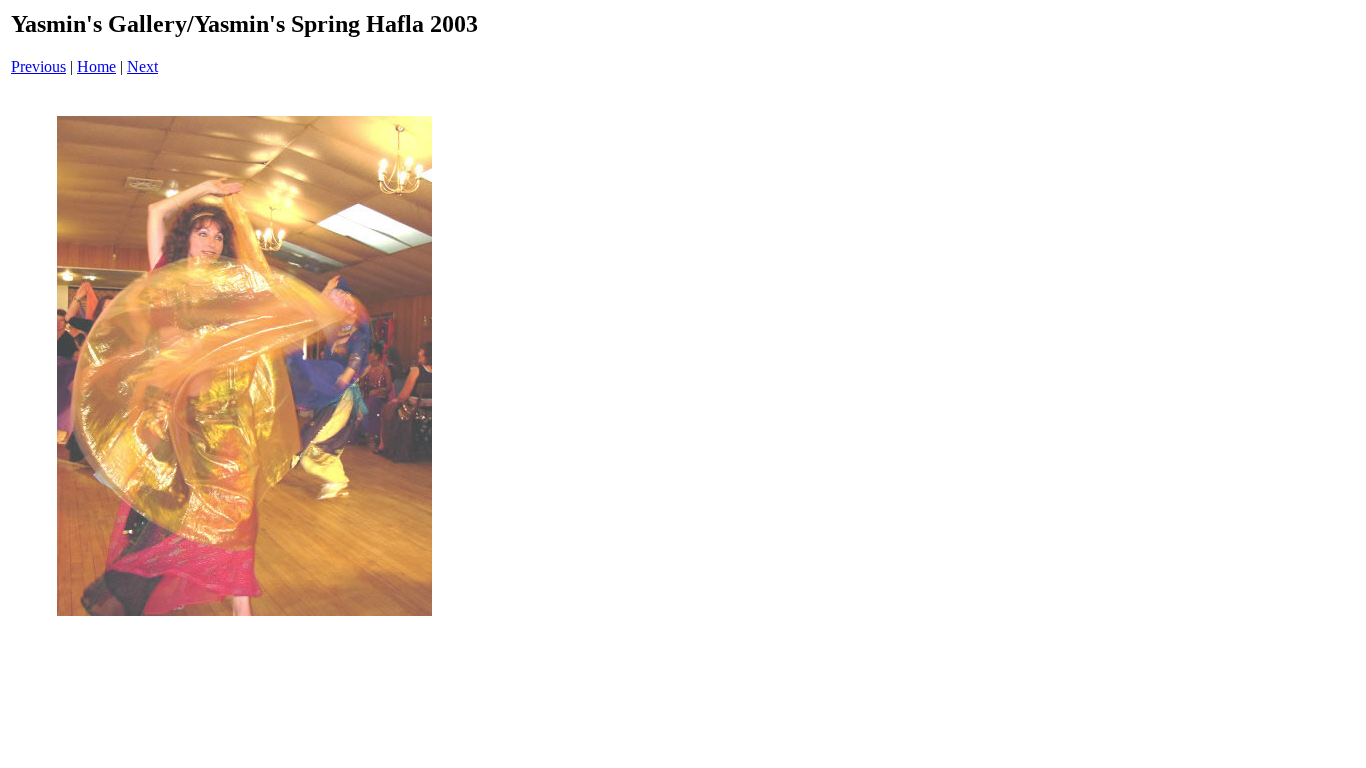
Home (96, 66)
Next (142, 66)
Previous (38, 66)
